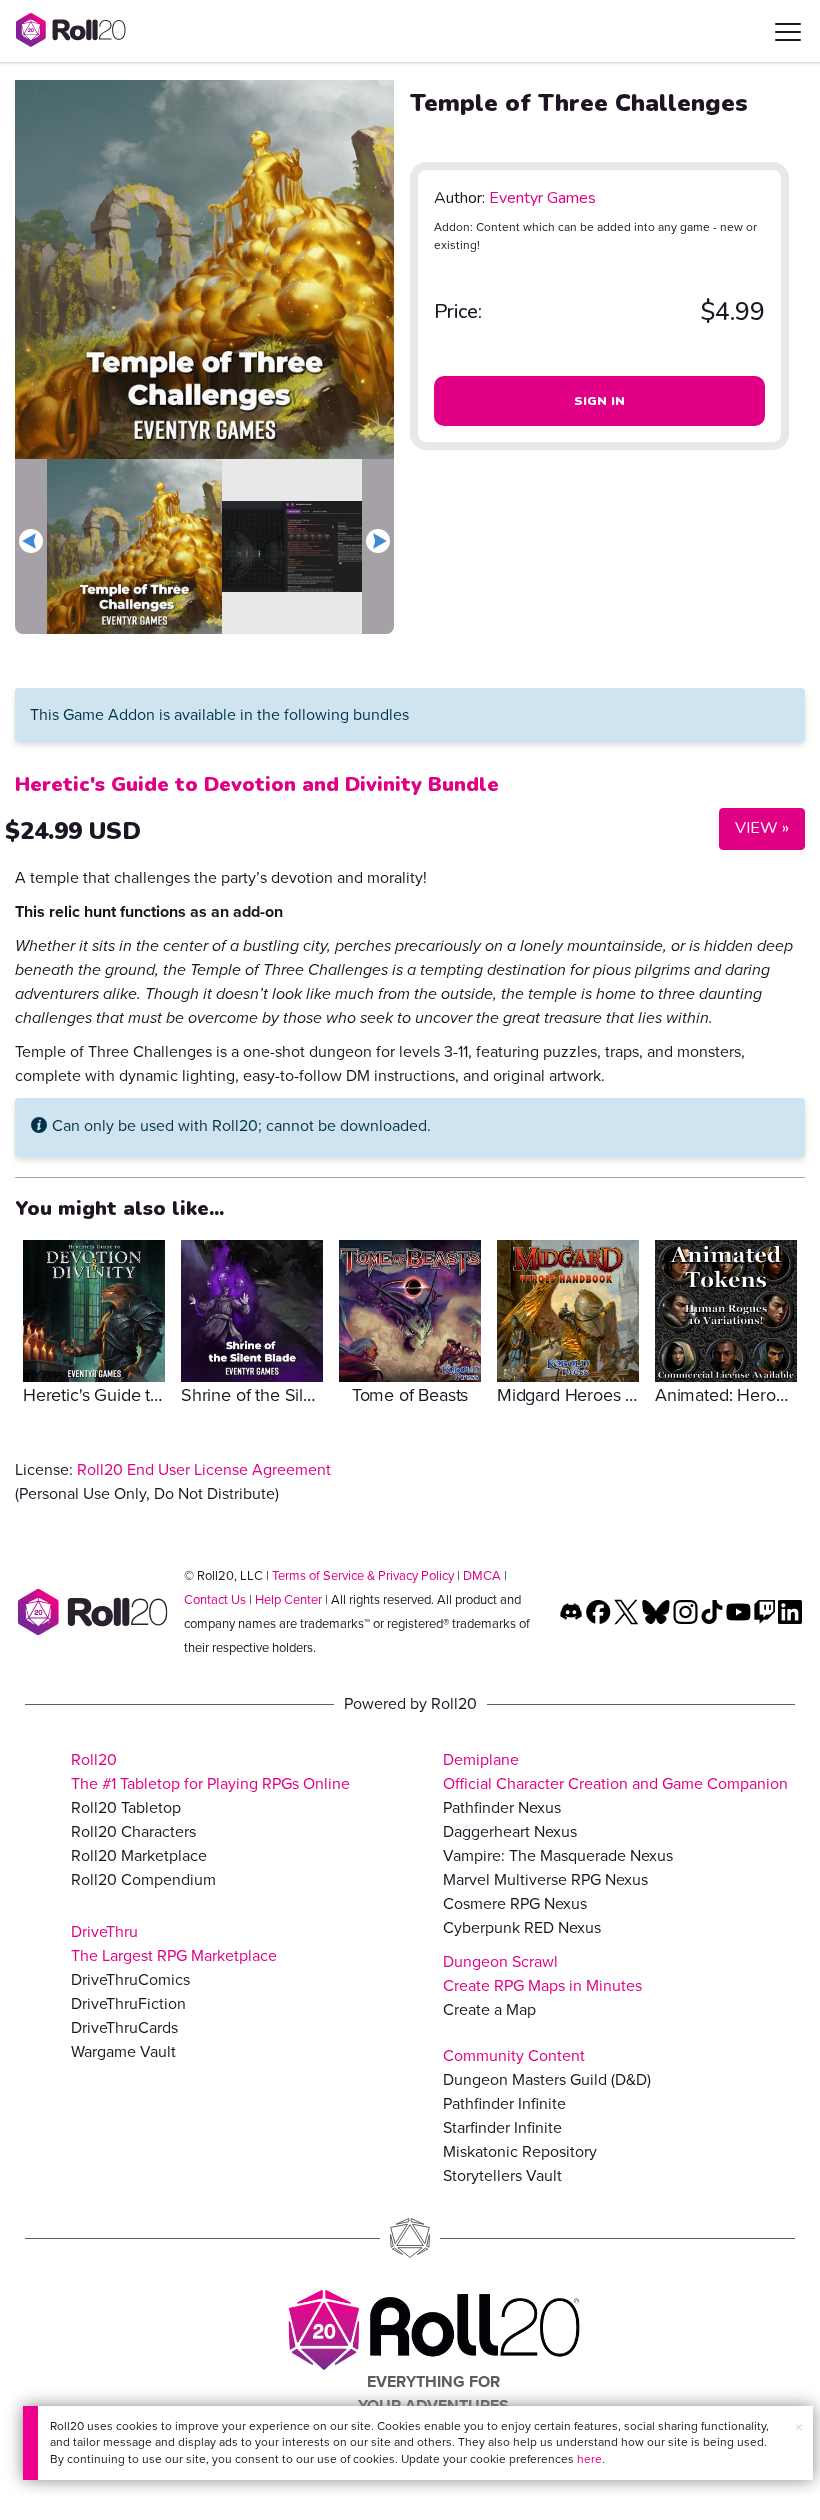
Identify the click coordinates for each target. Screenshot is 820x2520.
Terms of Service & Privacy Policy (363, 1575)
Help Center (288, 1599)
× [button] (799, 2427)
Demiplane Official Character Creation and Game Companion (615, 1771)
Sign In (600, 401)
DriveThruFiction (128, 2003)
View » (754, 827)
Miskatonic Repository (520, 2151)
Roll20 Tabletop (126, 1807)
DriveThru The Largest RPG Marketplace (174, 1943)
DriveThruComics (130, 1979)
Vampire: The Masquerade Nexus (558, 1855)
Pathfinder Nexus (502, 1807)
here (589, 2459)
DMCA (482, 1575)
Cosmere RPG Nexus (515, 1903)
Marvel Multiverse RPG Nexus (545, 1879)
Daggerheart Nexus (510, 1831)
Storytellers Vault (502, 2175)
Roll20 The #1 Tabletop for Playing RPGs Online (210, 1771)
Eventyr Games (542, 198)
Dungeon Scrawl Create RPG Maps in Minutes (542, 1973)
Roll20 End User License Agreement (204, 1469)
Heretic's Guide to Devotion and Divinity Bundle (257, 784)
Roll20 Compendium (143, 1879)
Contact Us (215, 1599)
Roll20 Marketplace (139, 1855)
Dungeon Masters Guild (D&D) (547, 2079)
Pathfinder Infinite (504, 2103)
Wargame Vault (123, 2051)
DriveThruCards (124, 2027)
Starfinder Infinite (502, 2127)
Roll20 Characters (133, 1831)
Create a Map (489, 2009)
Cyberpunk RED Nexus (522, 1927)
